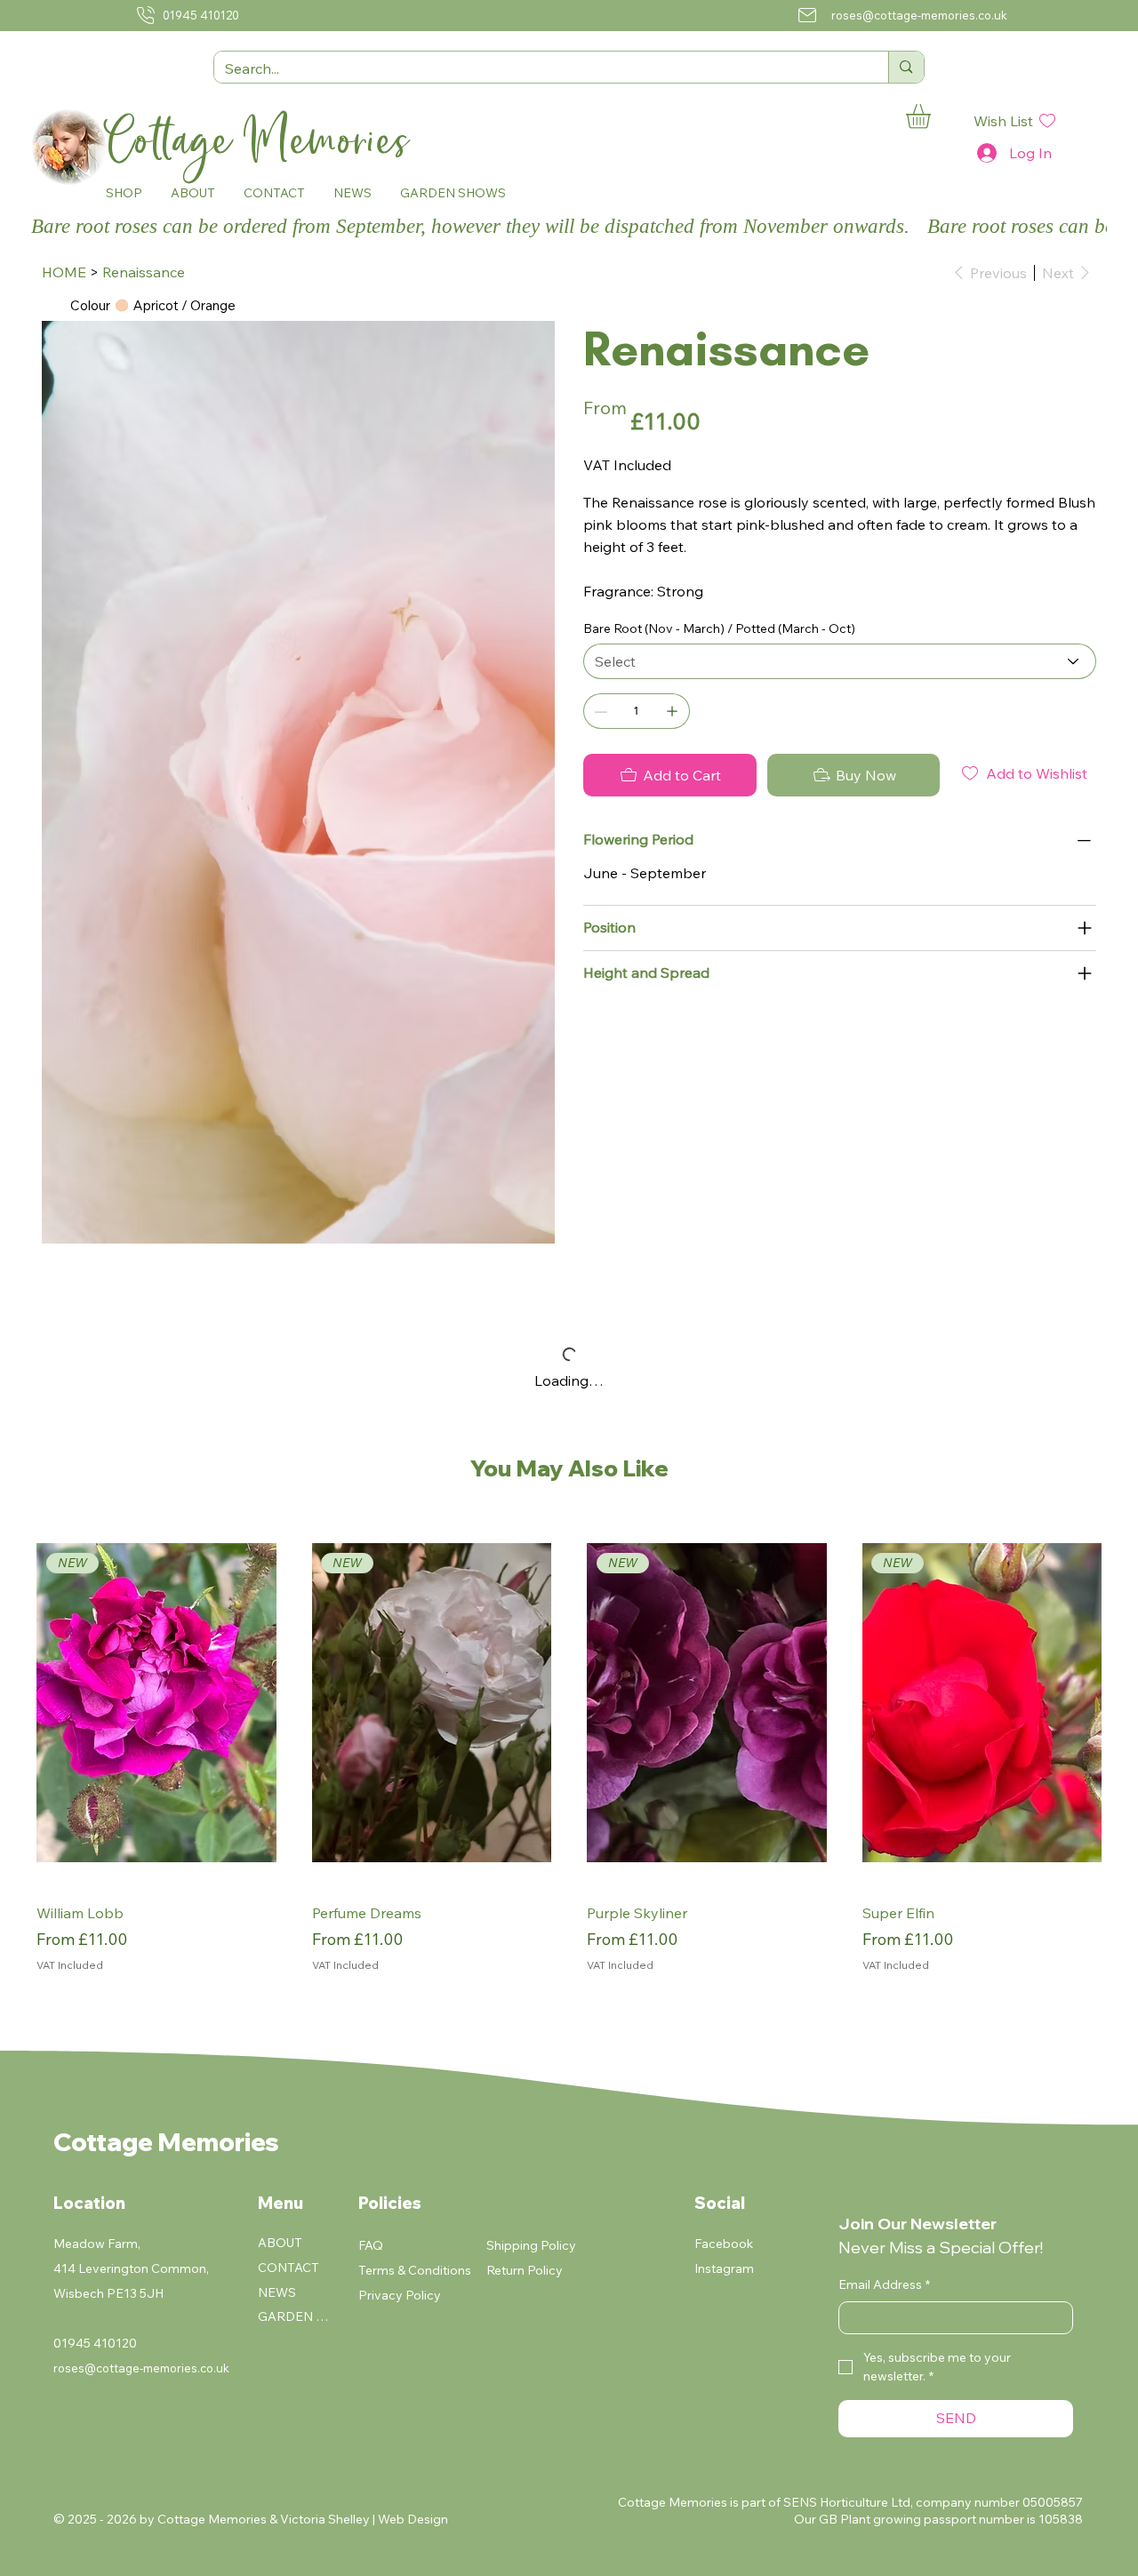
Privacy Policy (400, 2295)
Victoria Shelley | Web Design (364, 2519)
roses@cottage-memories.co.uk (919, 15)
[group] (569, 1757)
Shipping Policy (531, 2245)
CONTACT (289, 2268)
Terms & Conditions (415, 2270)
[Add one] (672, 711)
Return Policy (525, 2270)
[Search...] (906, 67)
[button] (124, 193)
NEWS (277, 2292)
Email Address (884, 2284)
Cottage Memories (264, 140)
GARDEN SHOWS (296, 2316)
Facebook (724, 2244)
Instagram (724, 2268)
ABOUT (280, 2243)
